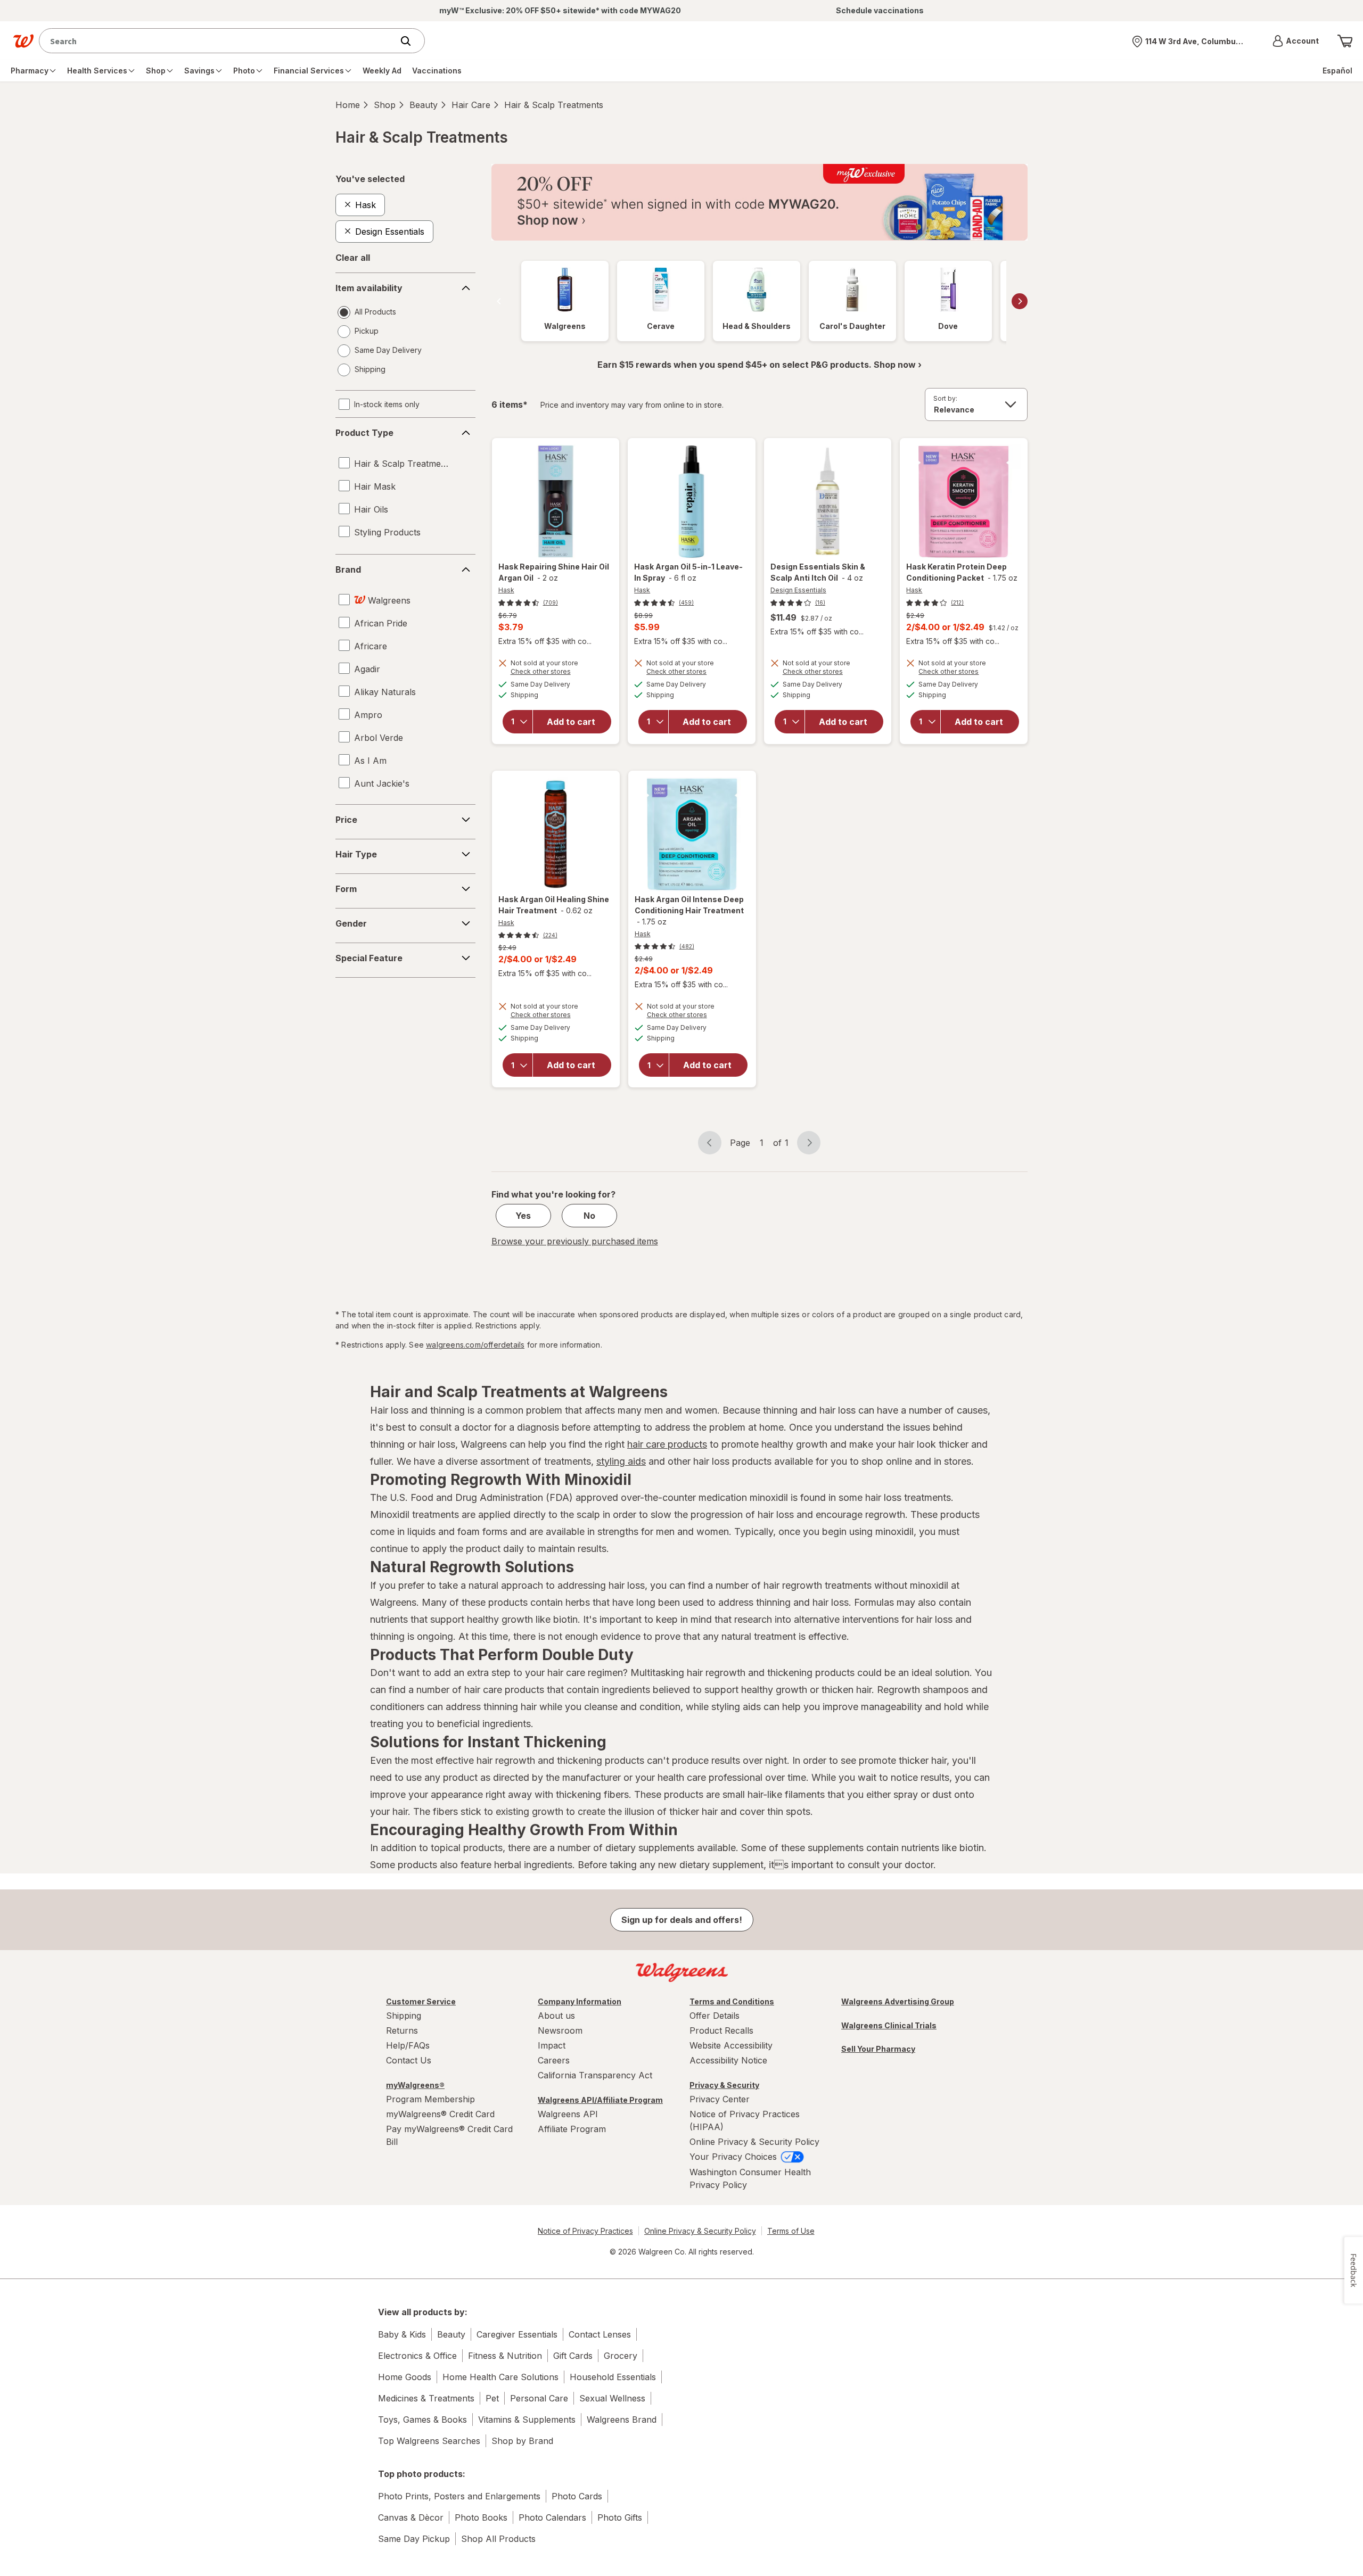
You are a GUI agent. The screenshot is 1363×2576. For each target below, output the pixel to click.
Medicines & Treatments (426, 2398)
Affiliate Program (572, 2129)
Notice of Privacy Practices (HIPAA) (745, 2120)
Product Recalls (721, 2030)
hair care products (667, 1444)
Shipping (404, 2016)
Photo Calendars (552, 2517)
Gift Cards (573, 2356)
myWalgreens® (415, 2085)
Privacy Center (720, 2099)
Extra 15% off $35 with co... (545, 641)
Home (348, 105)
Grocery (621, 2356)
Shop (385, 105)
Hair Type (356, 854)
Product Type (364, 433)
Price (346, 820)
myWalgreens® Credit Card (440, 2114)
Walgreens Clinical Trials (889, 2025)
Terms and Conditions (732, 2001)
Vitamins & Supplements (527, 2420)
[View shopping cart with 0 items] (1345, 41)
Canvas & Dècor (411, 2517)
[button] (1296, 41)
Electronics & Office (417, 2356)
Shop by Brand (522, 2441)
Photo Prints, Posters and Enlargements (459, 2496)
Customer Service (421, 2001)
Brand (348, 569)
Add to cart (571, 722)
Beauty (424, 105)
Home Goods (405, 2377)
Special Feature (369, 958)
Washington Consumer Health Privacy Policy (750, 2178)
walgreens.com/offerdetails (475, 1345)
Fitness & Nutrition (505, 2356)
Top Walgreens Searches (429, 2441)
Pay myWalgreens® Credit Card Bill (449, 2135)
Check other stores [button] (556, 673)
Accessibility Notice (728, 2060)
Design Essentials (798, 590)
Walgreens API (568, 2114)
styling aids (621, 1461)
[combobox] (219, 41)
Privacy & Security (724, 2085)
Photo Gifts (620, 2517)
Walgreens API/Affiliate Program (600, 2100)
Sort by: (945, 398)
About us (556, 2016)
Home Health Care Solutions (500, 2377)
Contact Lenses (600, 2334)
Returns (402, 2030)
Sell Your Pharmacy (878, 2049)
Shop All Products (498, 2539)
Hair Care (471, 105)
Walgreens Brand (622, 2420)
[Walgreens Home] (23, 41)
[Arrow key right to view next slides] (1020, 301)
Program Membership (430, 2099)
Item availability (369, 288)
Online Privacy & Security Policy (754, 2142)
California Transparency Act (595, 2075)
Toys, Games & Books (422, 2420)
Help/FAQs (408, 2045)
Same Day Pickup (414, 2539)
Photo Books (481, 2517)
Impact (552, 2045)
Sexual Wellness (612, 2398)
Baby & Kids (402, 2334)
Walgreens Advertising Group (898, 2001)
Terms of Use (791, 2231)
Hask (506, 590)
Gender (351, 923)
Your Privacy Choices (734, 2157)
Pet (492, 2398)
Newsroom (560, 2030)
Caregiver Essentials (517, 2334)
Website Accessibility (731, 2045)
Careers (554, 2060)
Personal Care (539, 2398)
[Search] (411, 41)
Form (346, 889)
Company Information (580, 2001)
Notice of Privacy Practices (585, 2231)
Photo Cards (577, 2496)
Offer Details (715, 2016)
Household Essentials (613, 2377)
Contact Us (409, 2060)
